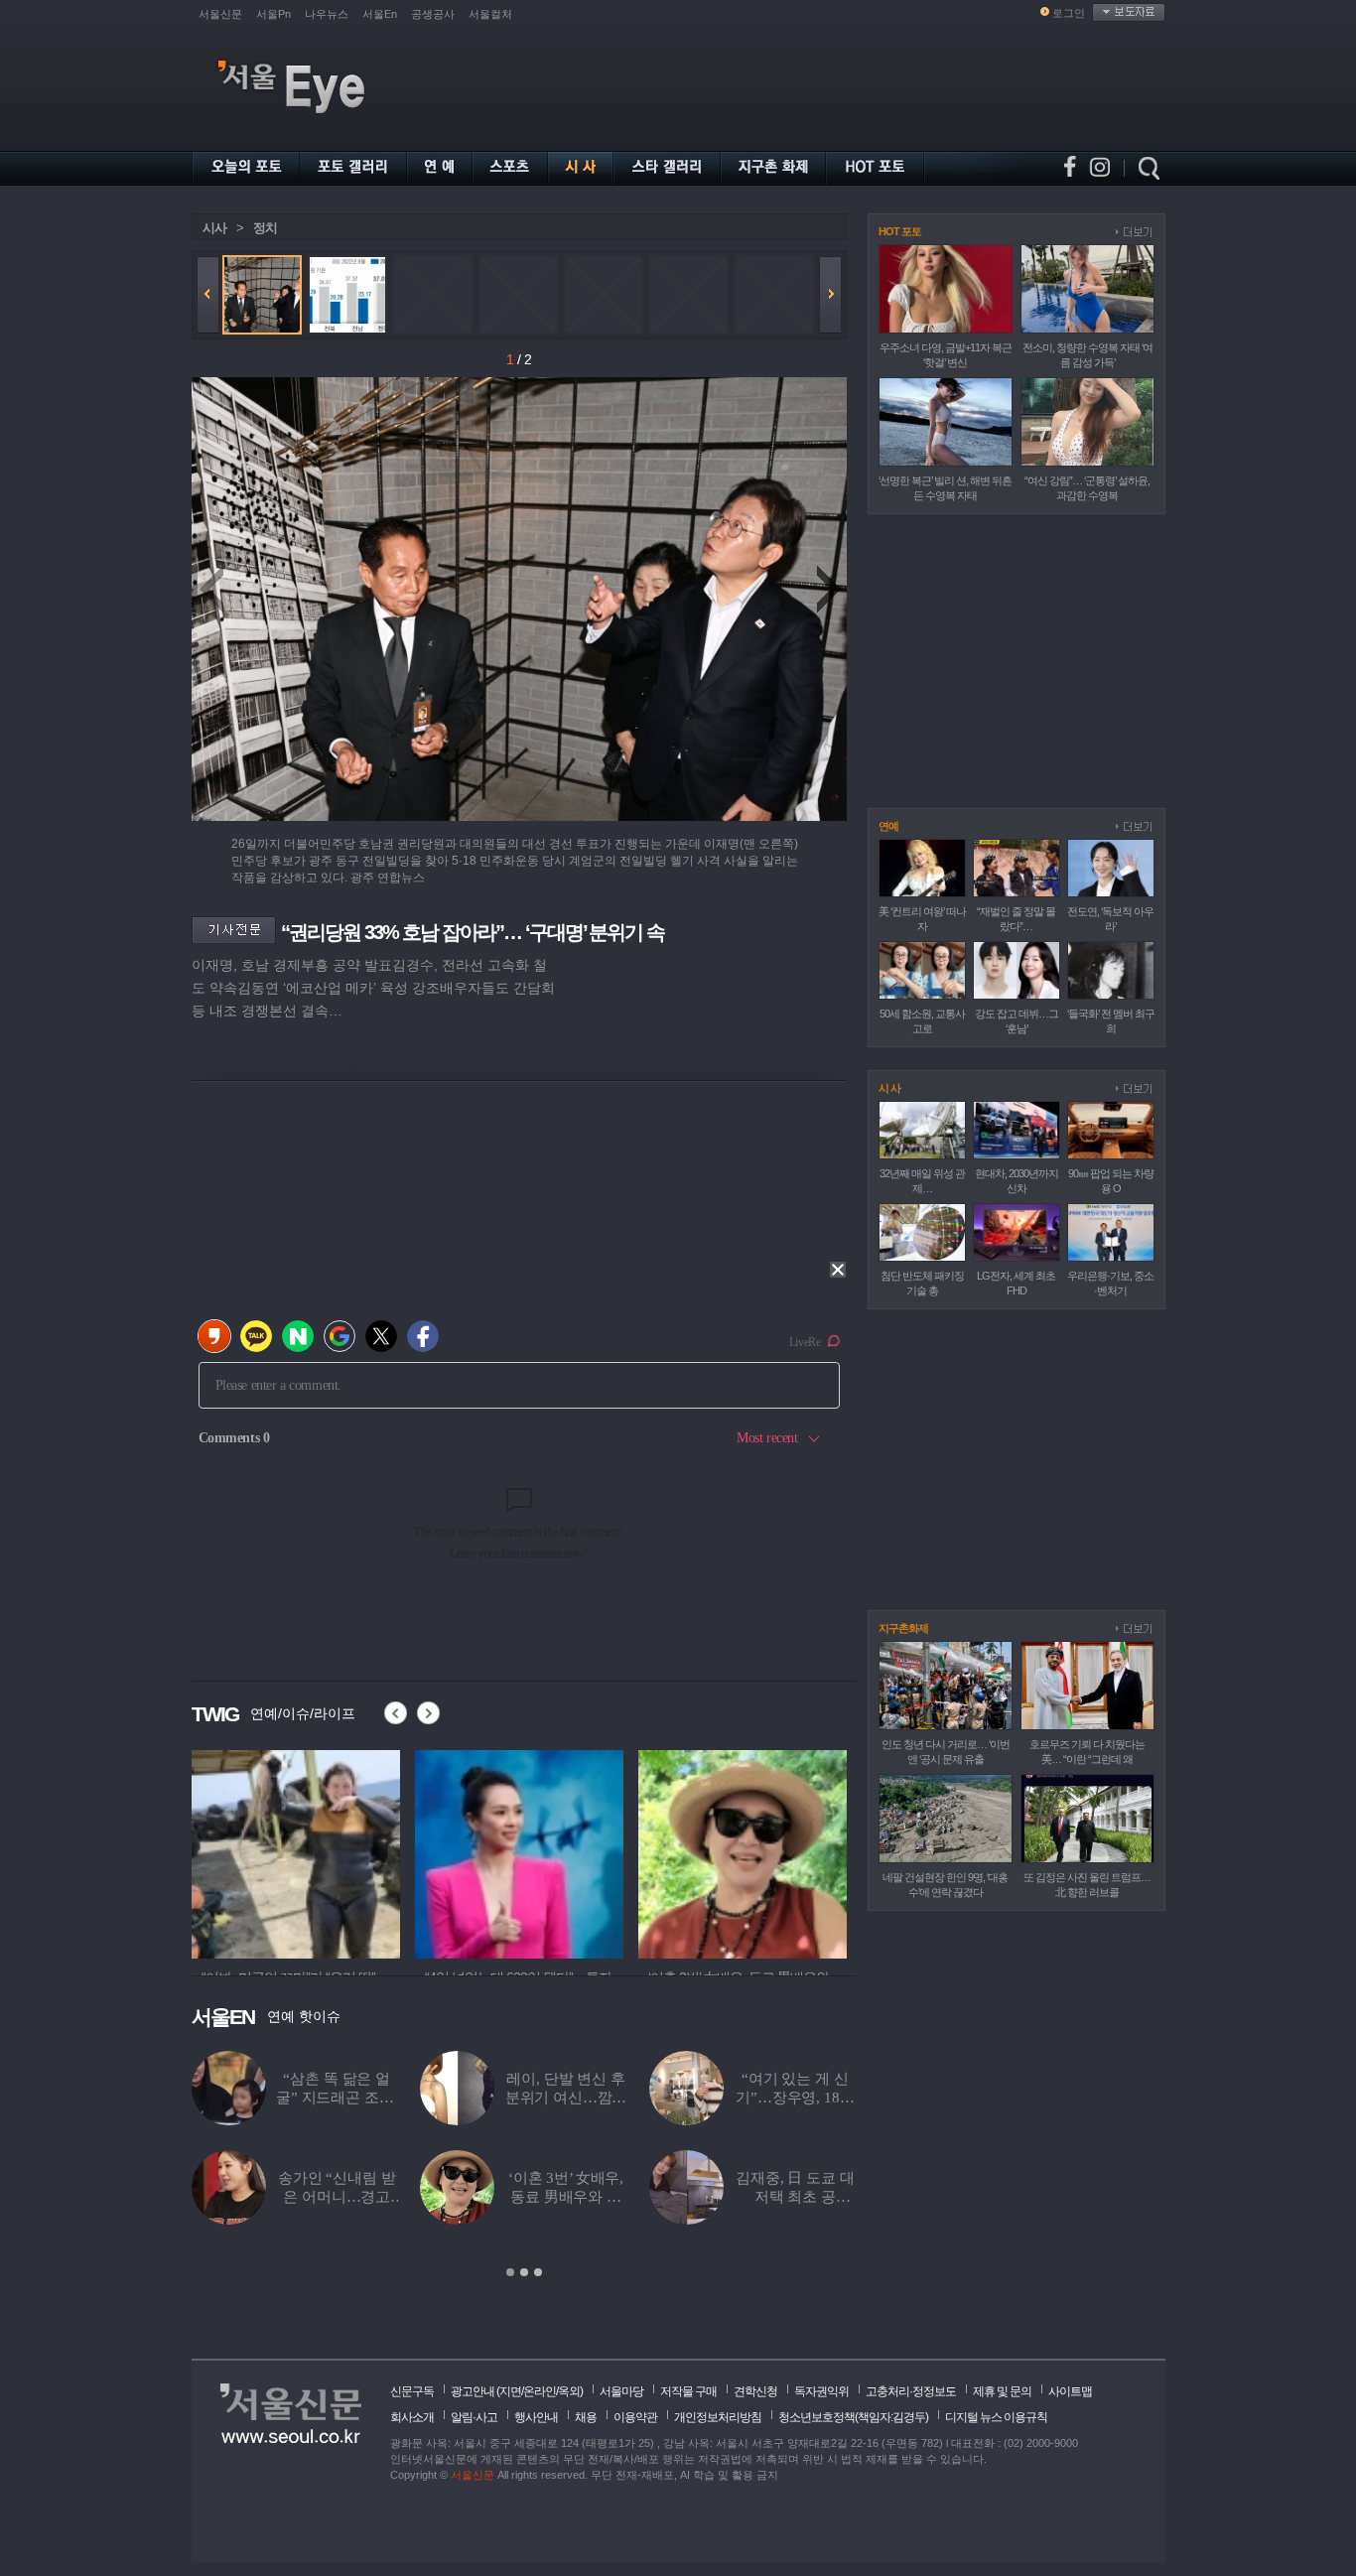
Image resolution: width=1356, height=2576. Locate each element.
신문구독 (412, 2391)
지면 (510, 2391)
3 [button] (538, 2272)
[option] (296, 1851)
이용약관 (635, 2417)
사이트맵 (1070, 2391)
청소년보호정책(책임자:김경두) (853, 2417)
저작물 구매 (688, 2391)
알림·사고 (474, 2417)
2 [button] (524, 2272)
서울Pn (273, 14)
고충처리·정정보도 (911, 2391)
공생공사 (433, 14)
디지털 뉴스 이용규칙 (996, 2417)
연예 (888, 826)
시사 (214, 228)
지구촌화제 (903, 1628)
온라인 (540, 2391)
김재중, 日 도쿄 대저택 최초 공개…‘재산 (795, 2197)
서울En (380, 14)
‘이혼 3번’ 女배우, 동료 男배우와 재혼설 (566, 2197)
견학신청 (755, 2391)
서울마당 (621, 2391)
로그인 (1069, 13)
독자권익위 (821, 2391)
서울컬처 (490, 14)
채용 (586, 2417)
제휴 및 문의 (1002, 2391)
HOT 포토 (900, 231)
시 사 (889, 1088)
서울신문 (220, 14)
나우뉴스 (327, 14)
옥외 (569, 2391)
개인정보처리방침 (718, 2417)
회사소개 (412, 2417)
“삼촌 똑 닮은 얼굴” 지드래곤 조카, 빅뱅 (337, 2098)
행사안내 (536, 2417)
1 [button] (510, 2272)
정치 (265, 228)
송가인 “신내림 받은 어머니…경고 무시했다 (337, 2197)
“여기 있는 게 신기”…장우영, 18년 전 (795, 2098)
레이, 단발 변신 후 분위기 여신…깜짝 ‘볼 (566, 2098)
